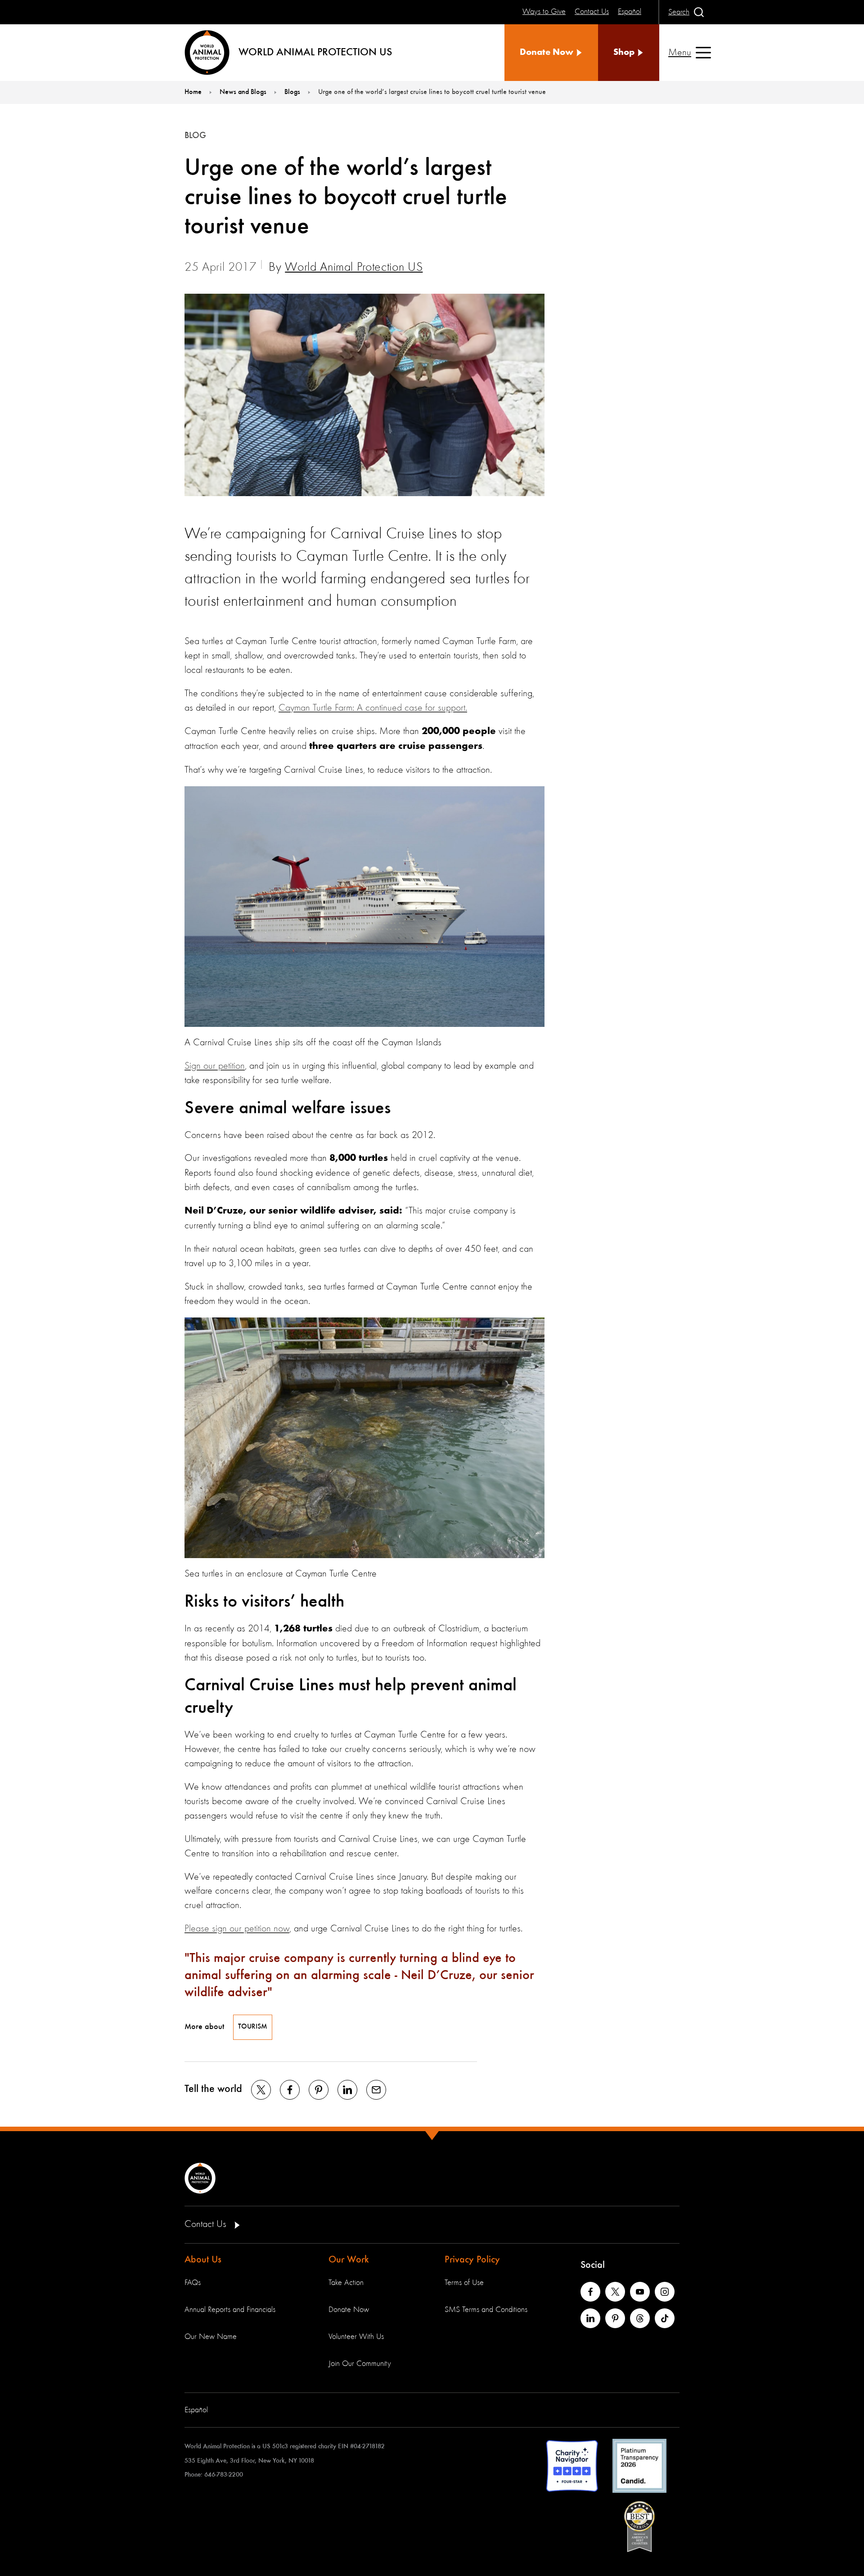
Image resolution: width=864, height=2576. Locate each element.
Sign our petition (215, 1066)
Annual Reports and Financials (230, 2310)
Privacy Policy (472, 2260)
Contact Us (207, 2224)
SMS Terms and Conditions (486, 2310)
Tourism (253, 2027)
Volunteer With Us (356, 2337)
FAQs (193, 2283)
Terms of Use (464, 2283)
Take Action (346, 2283)
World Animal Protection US (354, 268)
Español (196, 2410)
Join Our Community (360, 2364)
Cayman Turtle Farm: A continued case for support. (373, 708)
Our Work (349, 2260)
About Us (203, 2260)
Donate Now (349, 2310)
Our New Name (211, 2337)
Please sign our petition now (237, 1929)
